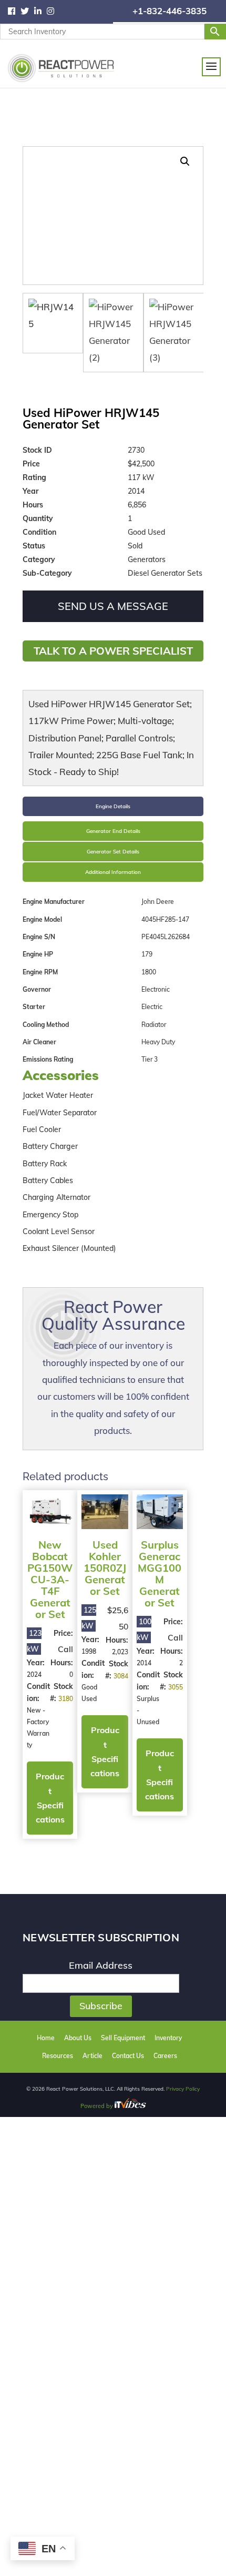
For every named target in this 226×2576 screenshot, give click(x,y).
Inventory (168, 2038)
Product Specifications (50, 1798)
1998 (89, 1651)
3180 (66, 1699)
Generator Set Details (113, 852)
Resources (58, 2056)
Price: (63, 1633)
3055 (176, 1687)
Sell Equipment (123, 2038)
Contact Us (128, 2056)
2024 (34, 1674)
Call (65, 1649)
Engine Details (113, 806)
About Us (78, 2038)
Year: (36, 1663)
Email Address (101, 1965)
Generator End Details (113, 831)
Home (46, 2038)
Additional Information (113, 872)
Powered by (97, 2106)
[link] (14, 12)
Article (93, 2056)
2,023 (120, 1652)
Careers (165, 2056)
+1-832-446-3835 (169, 11)
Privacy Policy (183, 2089)
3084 (121, 1676)
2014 (144, 1663)
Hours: (62, 1663)
